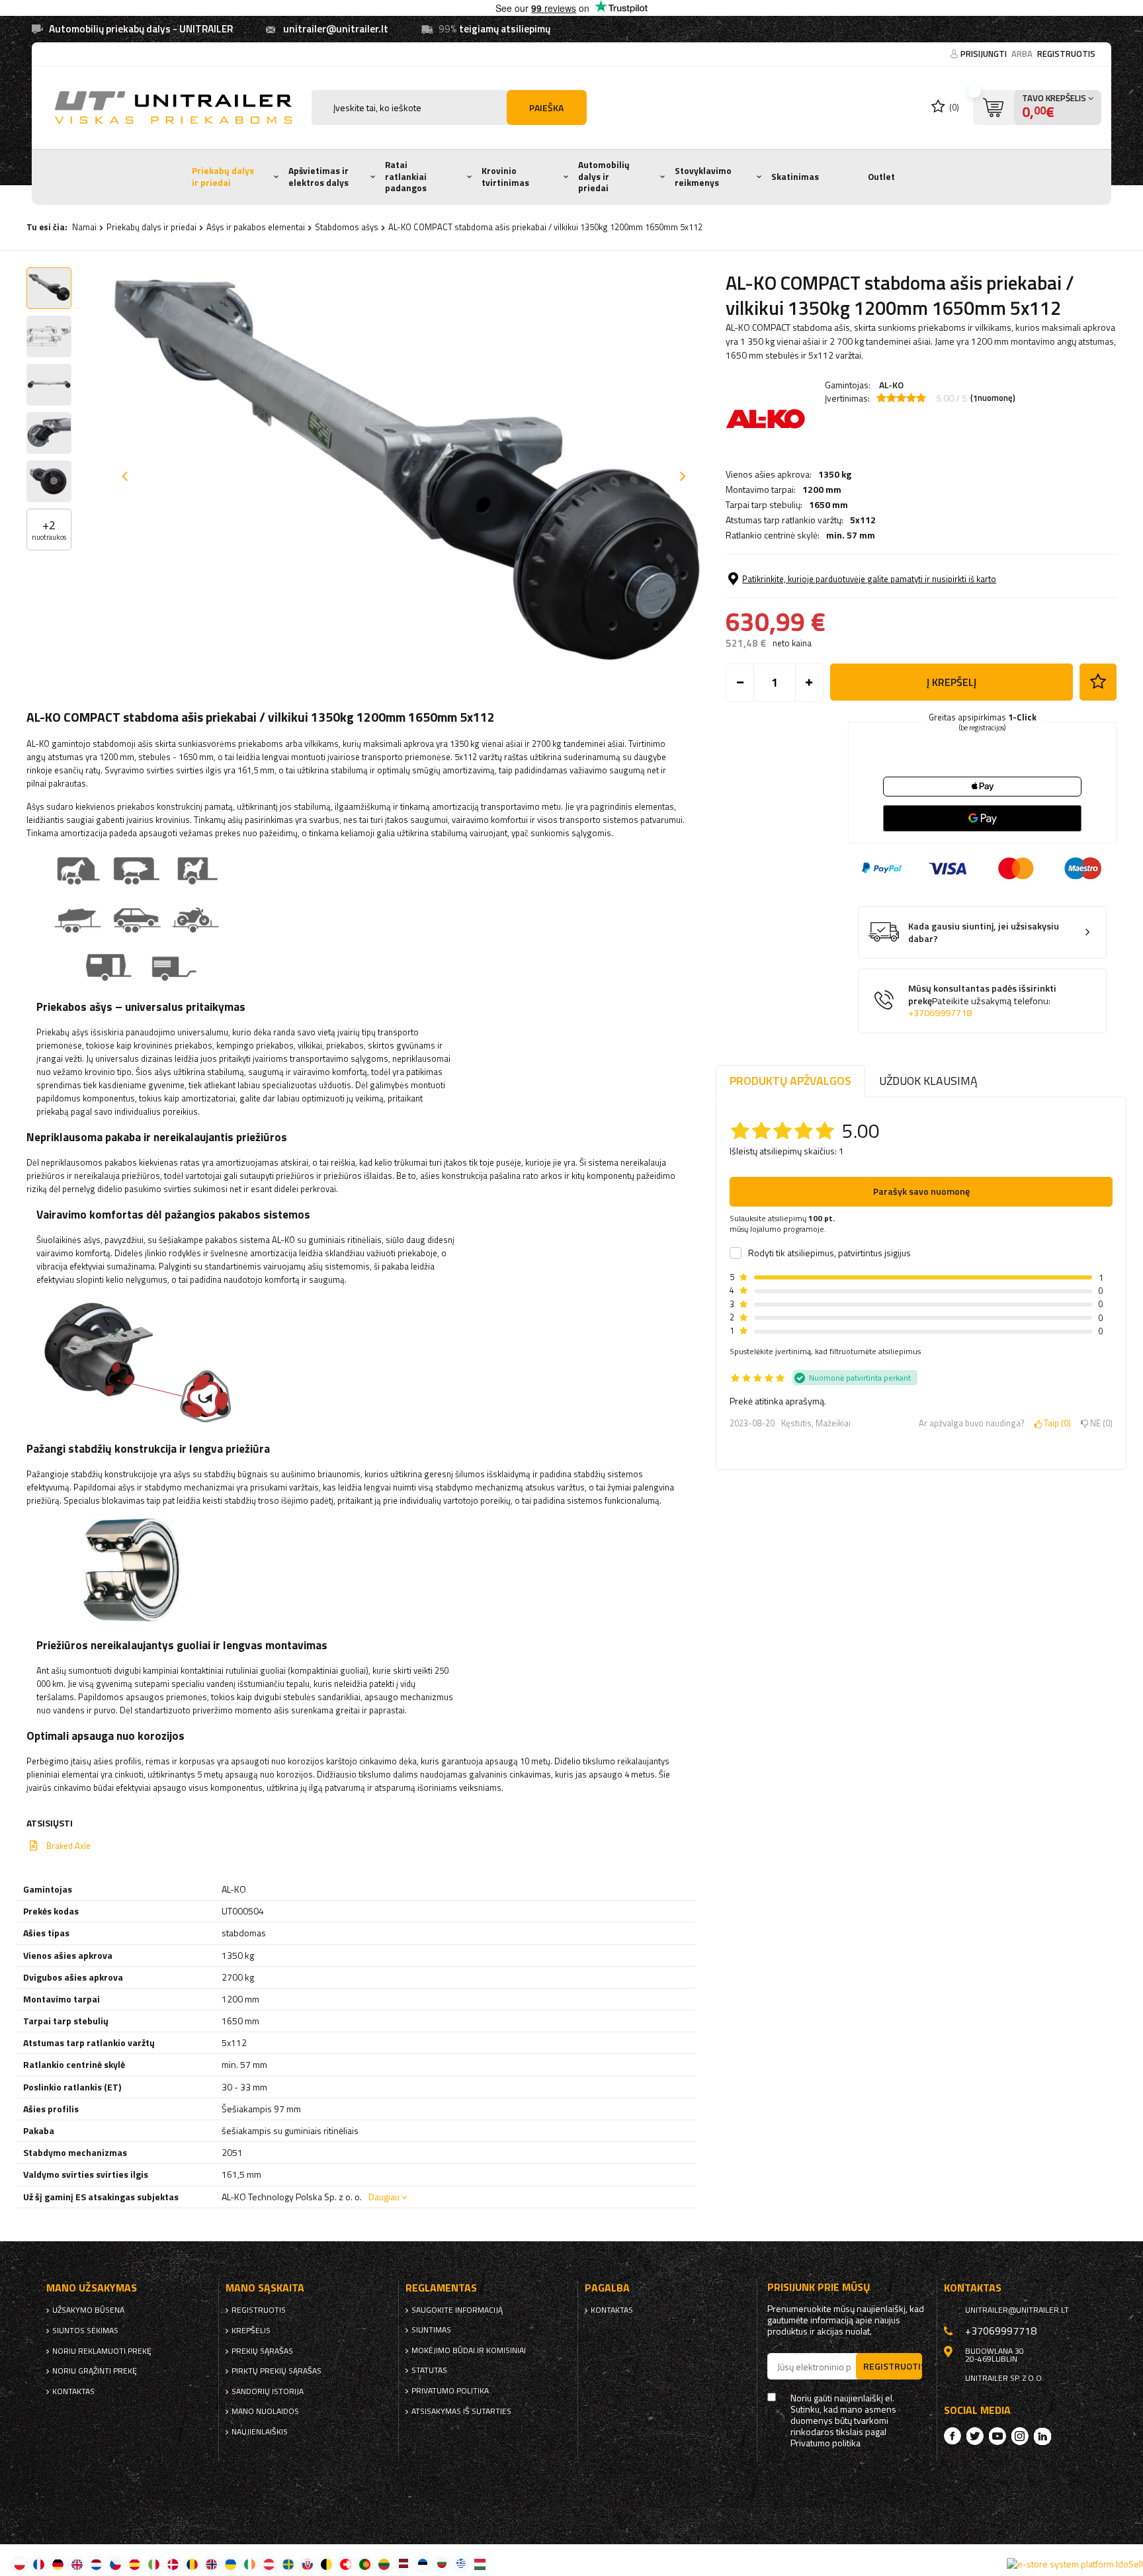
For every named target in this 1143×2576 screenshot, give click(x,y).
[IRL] (250, 2564)
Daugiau (384, 2197)
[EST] (422, 2564)
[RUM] (192, 2564)
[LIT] (384, 2564)
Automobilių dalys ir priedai (604, 176)
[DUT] (96, 2564)
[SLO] (307, 2564)
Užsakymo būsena (88, 2310)
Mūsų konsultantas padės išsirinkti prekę (982, 1001)
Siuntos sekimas (85, 2331)
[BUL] (442, 2564)
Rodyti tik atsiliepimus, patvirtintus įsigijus (829, 1253)
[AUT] (269, 2564)
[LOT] (403, 2564)
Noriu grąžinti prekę (95, 2371)
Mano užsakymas (92, 2288)
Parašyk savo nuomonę (921, 1191)
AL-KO (891, 385)
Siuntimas (431, 2330)
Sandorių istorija (268, 2391)
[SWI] (346, 2564)
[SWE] (288, 2564)
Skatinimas (795, 177)
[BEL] (326, 2564)
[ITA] (154, 2564)
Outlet (881, 177)
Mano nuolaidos (265, 2411)
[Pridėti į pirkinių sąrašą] (1098, 682)
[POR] (365, 2564)
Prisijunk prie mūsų (819, 2287)
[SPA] (135, 2564)
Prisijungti (985, 54)
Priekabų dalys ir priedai (223, 177)
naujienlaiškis (260, 2432)
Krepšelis (251, 2331)
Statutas (429, 2370)
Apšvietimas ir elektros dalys (318, 177)
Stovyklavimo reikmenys (703, 177)
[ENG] (77, 2564)
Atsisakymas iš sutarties (461, 2411)
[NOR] (211, 2564)
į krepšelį (952, 682)
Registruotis (1066, 54)
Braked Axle (68, 1846)
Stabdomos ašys (347, 227)
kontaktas (73, 2391)
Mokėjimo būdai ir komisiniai (469, 2350)
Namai (84, 227)
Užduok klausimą (928, 1081)
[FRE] (39, 2564)
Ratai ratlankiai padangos (406, 176)
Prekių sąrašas (262, 2351)
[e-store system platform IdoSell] (1075, 2564)
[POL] (20, 2564)
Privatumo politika (450, 2391)
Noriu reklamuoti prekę (102, 2351)
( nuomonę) (993, 398)
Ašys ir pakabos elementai (256, 227)
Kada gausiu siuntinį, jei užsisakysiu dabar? (984, 932)
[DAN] (173, 2564)
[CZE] (115, 2564)
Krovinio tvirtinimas (505, 177)
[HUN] (480, 2564)
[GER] (58, 2564)
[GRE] (461, 2564)
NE (1099, 1424)
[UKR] (231, 2564)
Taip (1055, 1424)
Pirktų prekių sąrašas (276, 2371)
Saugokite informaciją (457, 2310)
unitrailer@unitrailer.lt (336, 29)
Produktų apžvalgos (790, 1081)
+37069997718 (940, 1013)
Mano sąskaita (265, 2288)
